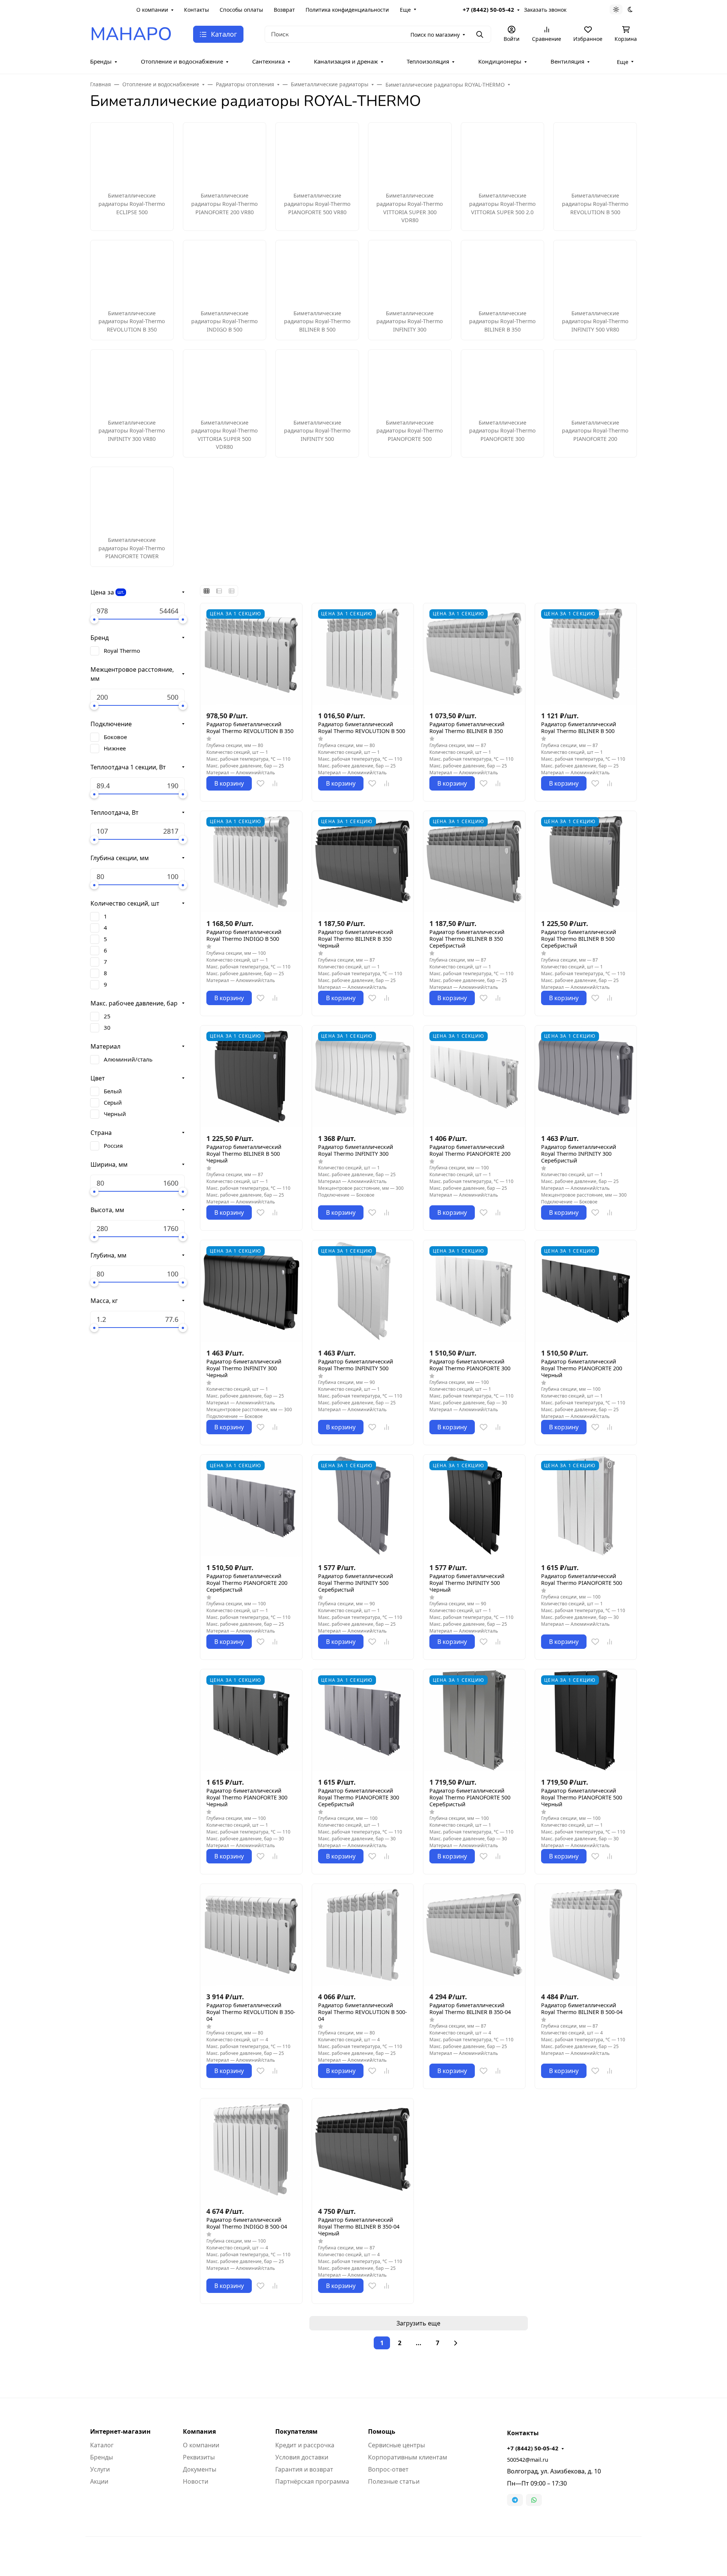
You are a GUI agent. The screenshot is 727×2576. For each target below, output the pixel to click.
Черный (115, 1114)
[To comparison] (275, 783)
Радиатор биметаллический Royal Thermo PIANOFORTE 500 (582, 1580)
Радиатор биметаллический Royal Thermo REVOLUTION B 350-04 (251, 2012)
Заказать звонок (545, 10)
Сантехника (268, 61)
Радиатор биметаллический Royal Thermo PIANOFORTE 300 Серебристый (359, 1798)
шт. (121, 592)
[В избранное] (261, 783)
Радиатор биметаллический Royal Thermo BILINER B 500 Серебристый (579, 939)
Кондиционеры (500, 61)
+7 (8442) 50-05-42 (488, 9)
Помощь (382, 2431)
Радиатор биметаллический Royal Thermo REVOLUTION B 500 (362, 728)
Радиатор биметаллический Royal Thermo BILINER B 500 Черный (244, 1154)
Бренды (101, 61)
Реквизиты (199, 2457)
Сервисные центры (396, 2445)
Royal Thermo (122, 651)
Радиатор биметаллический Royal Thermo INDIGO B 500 (244, 935)
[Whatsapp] (534, 2500)
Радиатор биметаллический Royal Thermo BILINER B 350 (467, 728)
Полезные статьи (394, 2481)
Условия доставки (302, 2457)
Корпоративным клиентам (408, 2457)
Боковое (115, 737)
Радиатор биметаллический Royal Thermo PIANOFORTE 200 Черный (582, 1368)
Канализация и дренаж (346, 61)
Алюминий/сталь (128, 1059)
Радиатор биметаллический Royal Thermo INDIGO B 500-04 (247, 2223)
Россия (113, 1146)
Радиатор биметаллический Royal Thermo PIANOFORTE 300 (470, 1365)
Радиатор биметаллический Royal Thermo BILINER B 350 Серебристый (467, 939)
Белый (113, 1091)
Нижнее (115, 748)
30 (107, 1027)
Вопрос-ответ (388, 2469)
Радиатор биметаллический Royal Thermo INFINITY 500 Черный (467, 1583)
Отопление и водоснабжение (182, 61)
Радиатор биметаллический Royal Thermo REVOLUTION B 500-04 (363, 2012)
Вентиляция (567, 61)
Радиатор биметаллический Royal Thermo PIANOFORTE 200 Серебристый (247, 1583)
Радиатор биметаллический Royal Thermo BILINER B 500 (579, 728)
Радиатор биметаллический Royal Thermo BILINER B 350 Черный (356, 939)
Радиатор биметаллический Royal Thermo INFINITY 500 (356, 1365)
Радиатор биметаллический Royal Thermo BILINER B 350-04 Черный (359, 2227)
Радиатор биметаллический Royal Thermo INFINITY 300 (356, 1150)
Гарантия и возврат (304, 2469)
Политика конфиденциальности (347, 10)
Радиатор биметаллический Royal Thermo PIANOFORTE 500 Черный (582, 1798)
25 (107, 1016)
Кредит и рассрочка (305, 2445)
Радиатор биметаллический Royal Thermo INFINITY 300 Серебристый (579, 1154)
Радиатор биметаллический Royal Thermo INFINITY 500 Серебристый (356, 1583)
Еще (405, 10)
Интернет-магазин (120, 2431)
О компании (152, 10)
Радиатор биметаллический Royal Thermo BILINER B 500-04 (582, 2009)
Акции (99, 2481)
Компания (199, 2431)
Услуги (100, 2469)
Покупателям (296, 2431)
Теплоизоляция (428, 61)
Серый (113, 1102)
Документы (200, 2469)
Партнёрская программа (312, 2481)
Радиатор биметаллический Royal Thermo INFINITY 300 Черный (244, 1368)
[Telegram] (515, 2500)
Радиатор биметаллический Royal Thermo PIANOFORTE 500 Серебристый (470, 1798)
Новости (196, 2481)
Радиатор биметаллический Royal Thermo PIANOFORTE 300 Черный (247, 1798)
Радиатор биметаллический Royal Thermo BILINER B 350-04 (470, 2009)
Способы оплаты (241, 10)
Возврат (284, 10)
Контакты (197, 10)
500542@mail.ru (528, 2460)
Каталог (102, 2445)
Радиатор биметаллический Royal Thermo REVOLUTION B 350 (250, 728)
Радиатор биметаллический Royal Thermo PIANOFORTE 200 (470, 1150)
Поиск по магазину (435, 35)
